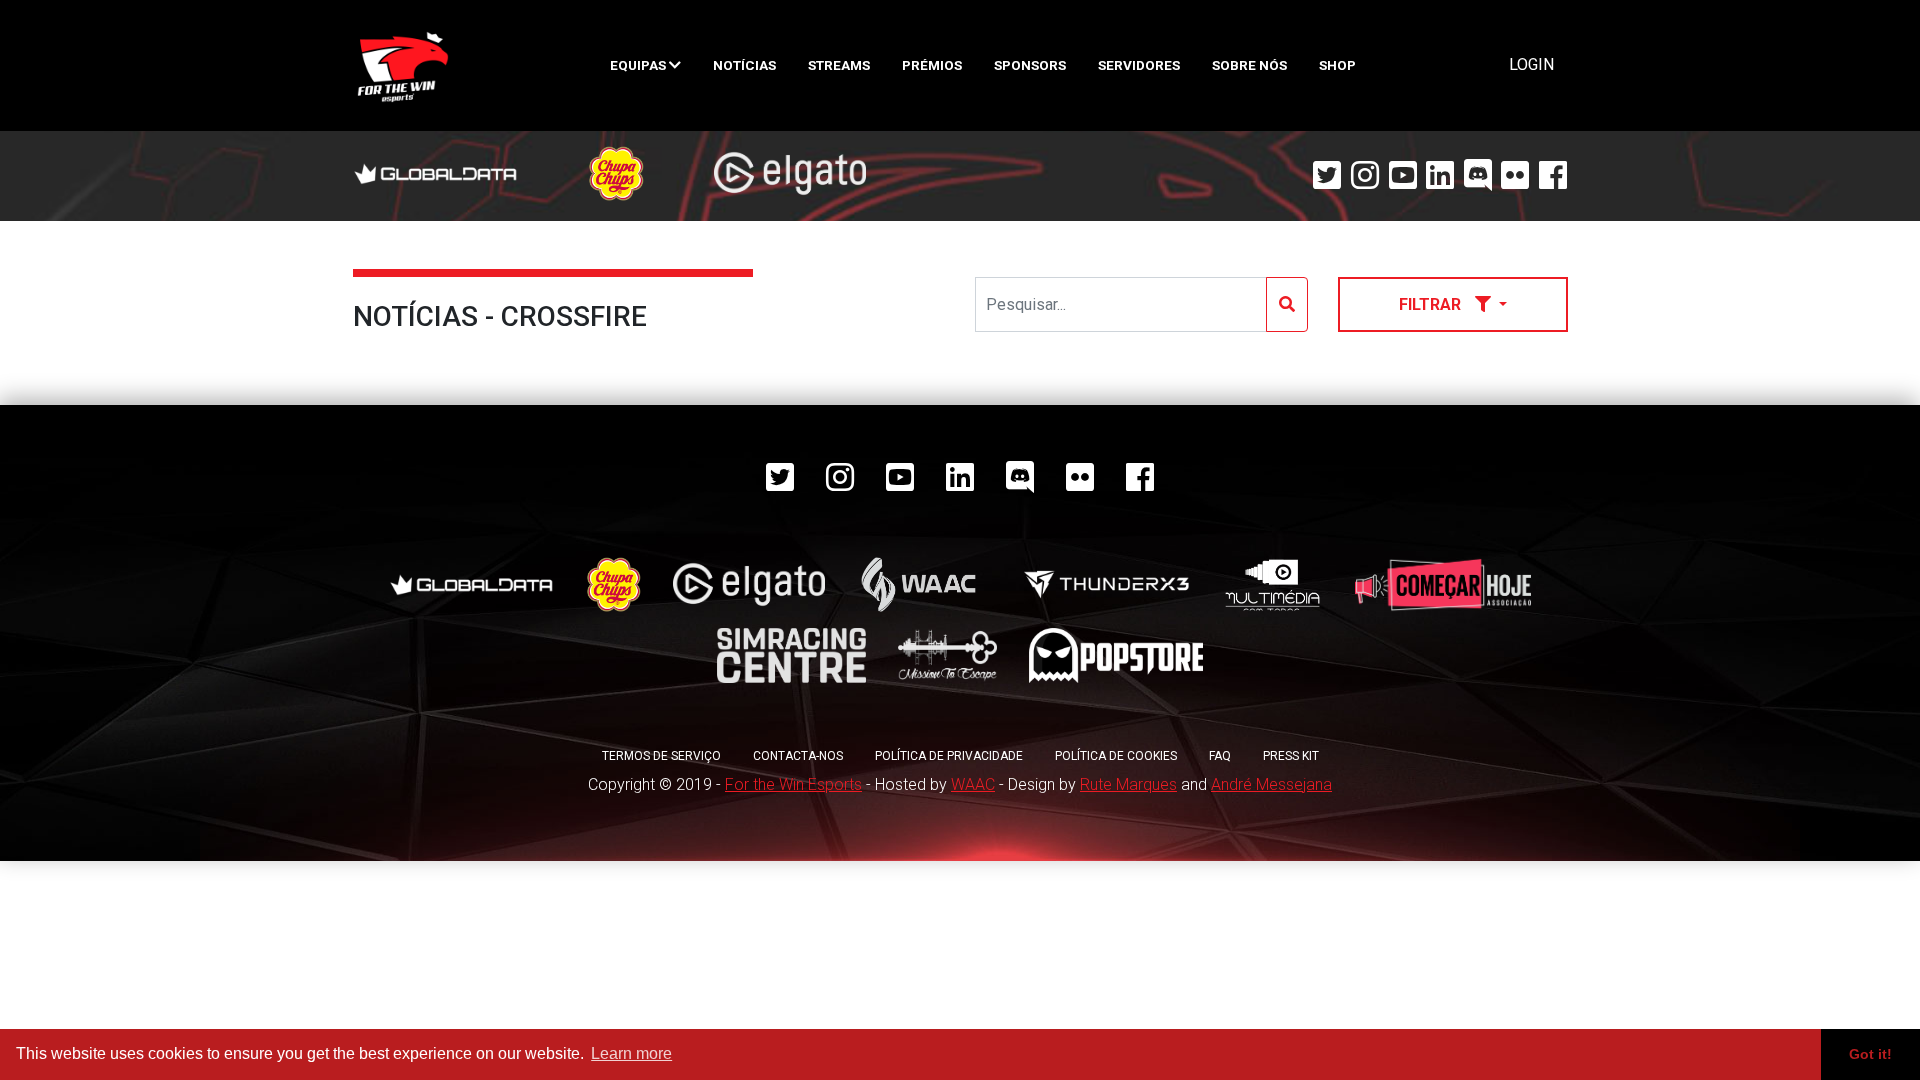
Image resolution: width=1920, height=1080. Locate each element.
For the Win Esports (793, 784)
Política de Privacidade (949, 756)
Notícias (744, 65)
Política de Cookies (1116, 756)
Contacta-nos (798, 756)
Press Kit (1291, 756)
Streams (839, 65)
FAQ (1220, 756)
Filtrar (1432, 304)
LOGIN (1531, 64)
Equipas (639, 65)
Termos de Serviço (661, 756)
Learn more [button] (631, 1053)
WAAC (973, 784)
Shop (1337, 65)
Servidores (1139, 65)
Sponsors (1030, 65)
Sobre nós (1249, 65)
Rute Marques (1128, 784)
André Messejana (1271, 784)
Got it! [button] (1870, 1054)
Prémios (932, 65)
